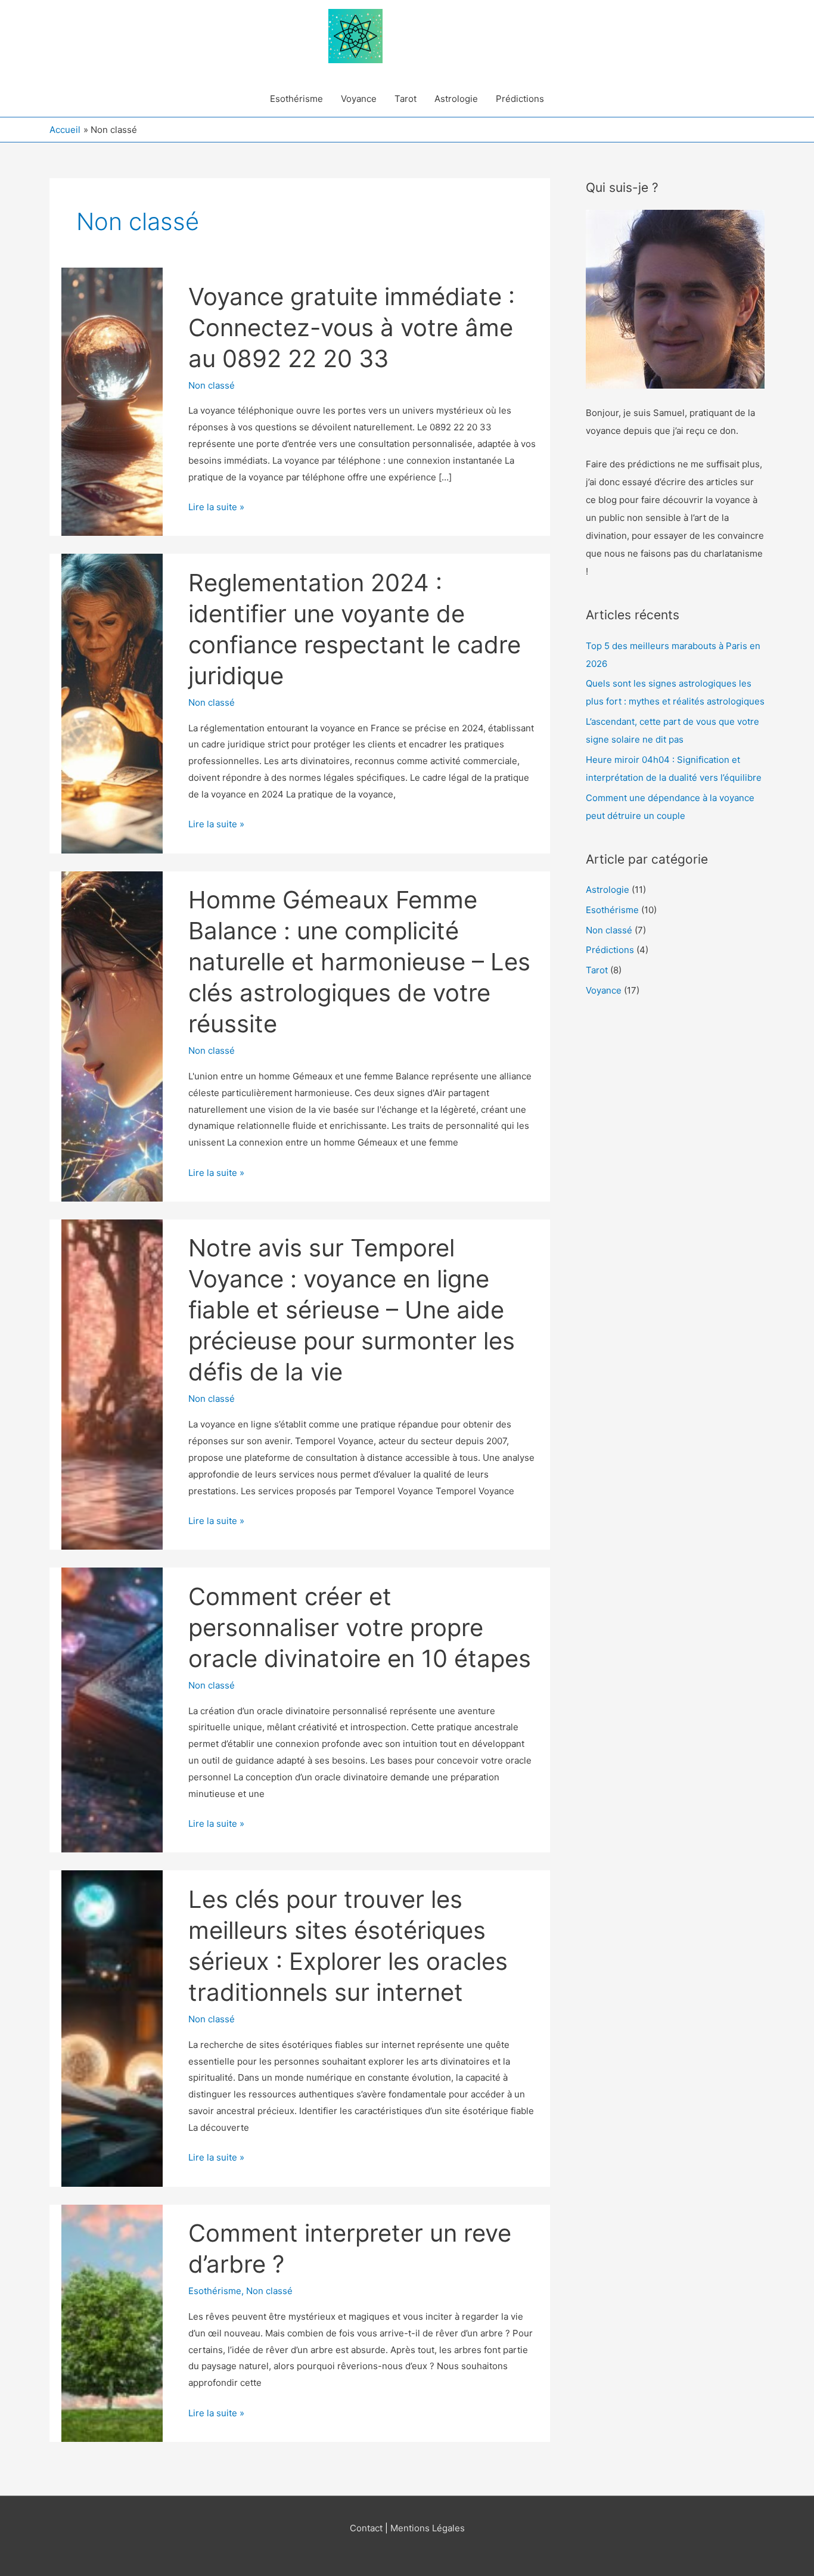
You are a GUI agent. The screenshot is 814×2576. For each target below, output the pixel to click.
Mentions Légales (428, 2528)
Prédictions (520, 99)
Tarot (406, 99)
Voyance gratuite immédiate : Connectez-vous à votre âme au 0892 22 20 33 (352, 328)
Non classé (212, 385)
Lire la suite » (216, 508)
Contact (366, 2528)
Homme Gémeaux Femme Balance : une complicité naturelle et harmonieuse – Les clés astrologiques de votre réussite (359, 962)
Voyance (359, 99)
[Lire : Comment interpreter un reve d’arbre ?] (112, 2322)
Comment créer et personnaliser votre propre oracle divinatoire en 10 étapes (360, 1627)
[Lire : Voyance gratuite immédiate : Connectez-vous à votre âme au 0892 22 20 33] (112, 401)
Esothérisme (296, 99)
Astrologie (456, 99)
